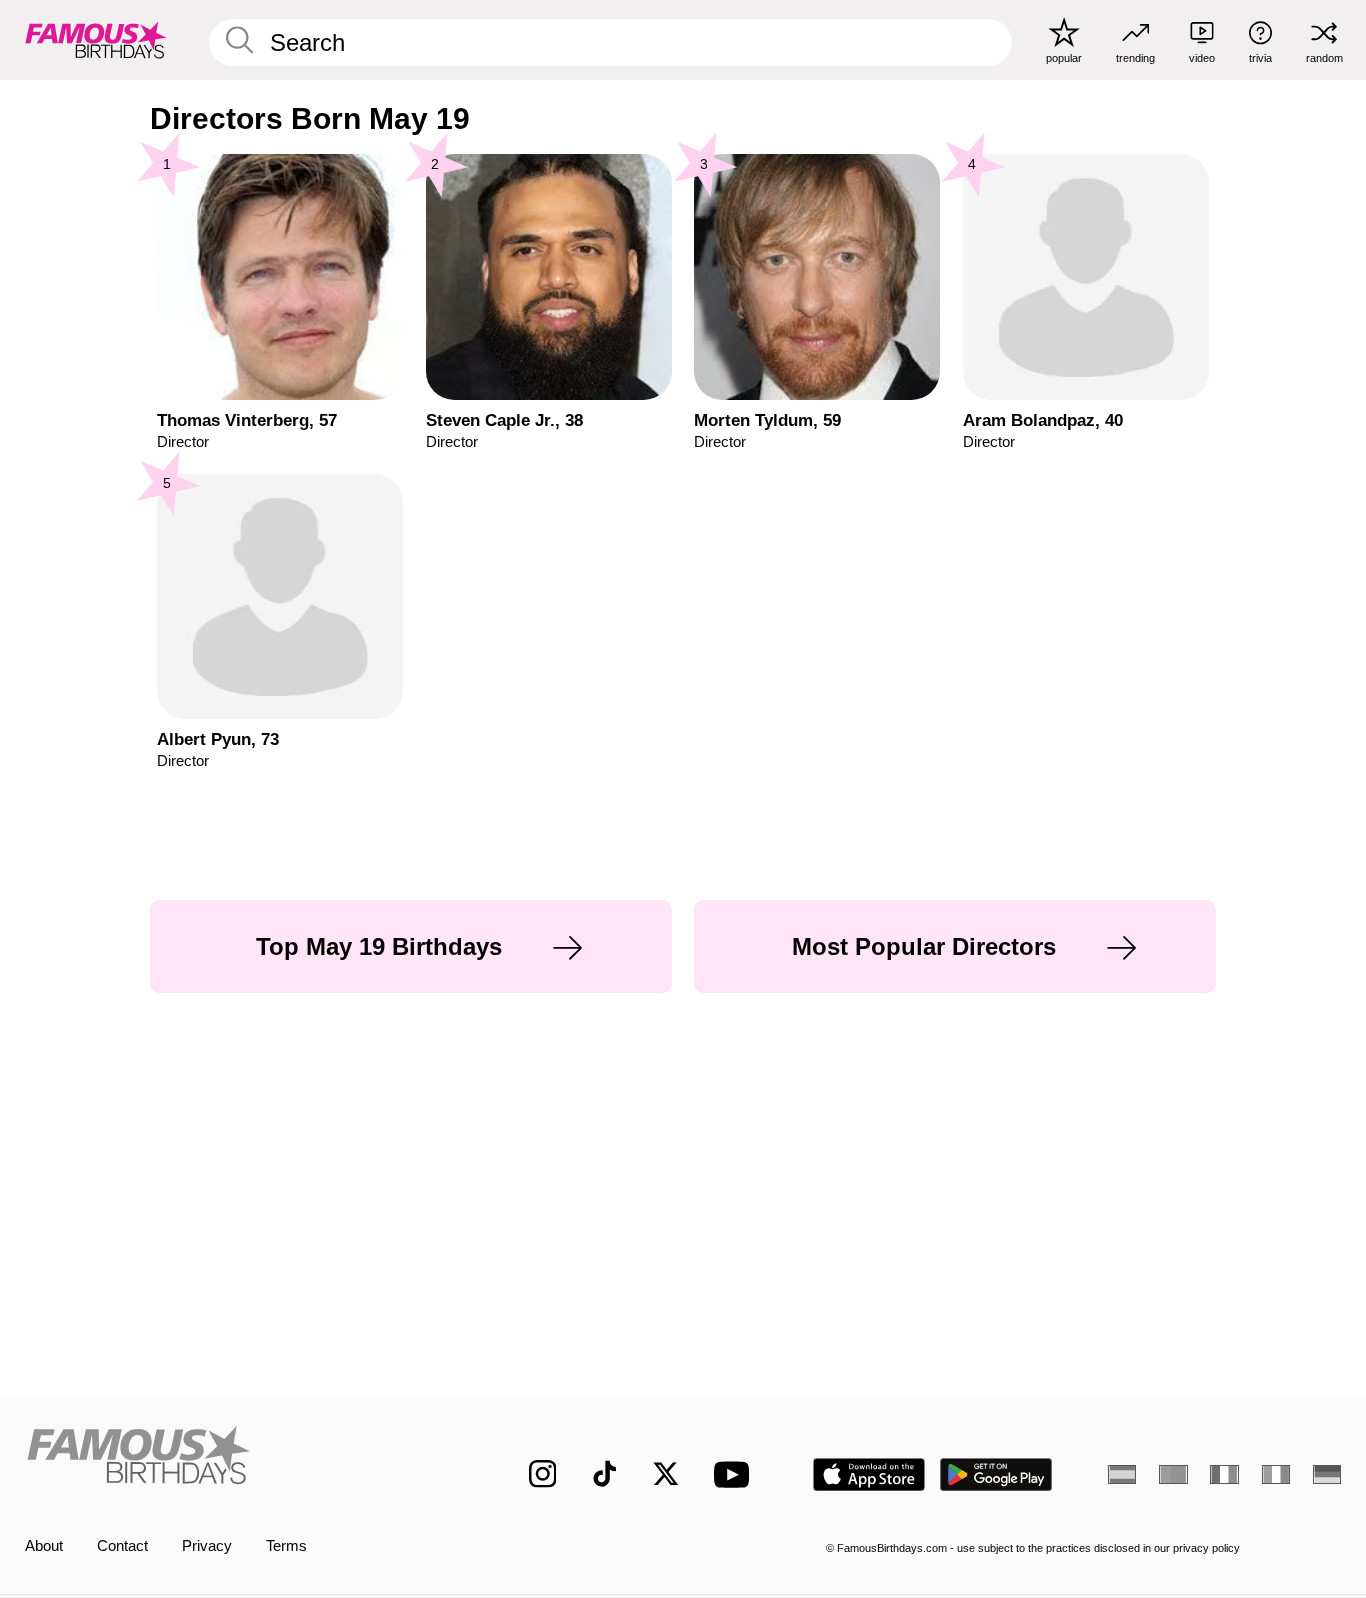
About (44, 1546)
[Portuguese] (1173, 1474)
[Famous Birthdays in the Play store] (996, 1474)
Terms (286, 1546)
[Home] (238, 1458)
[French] (1224, 1474)
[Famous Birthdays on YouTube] (736, 1474)
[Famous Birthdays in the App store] (869, 1474)
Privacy (207, 1546)
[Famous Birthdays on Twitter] (666, 1474)
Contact (122, 1546)
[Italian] (1276, 1474)
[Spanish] (1122, 1474)
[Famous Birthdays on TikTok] (605, 1474)
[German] (1327, 1474)
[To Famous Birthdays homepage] (96, 39)
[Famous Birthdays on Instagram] (543, 1474)
